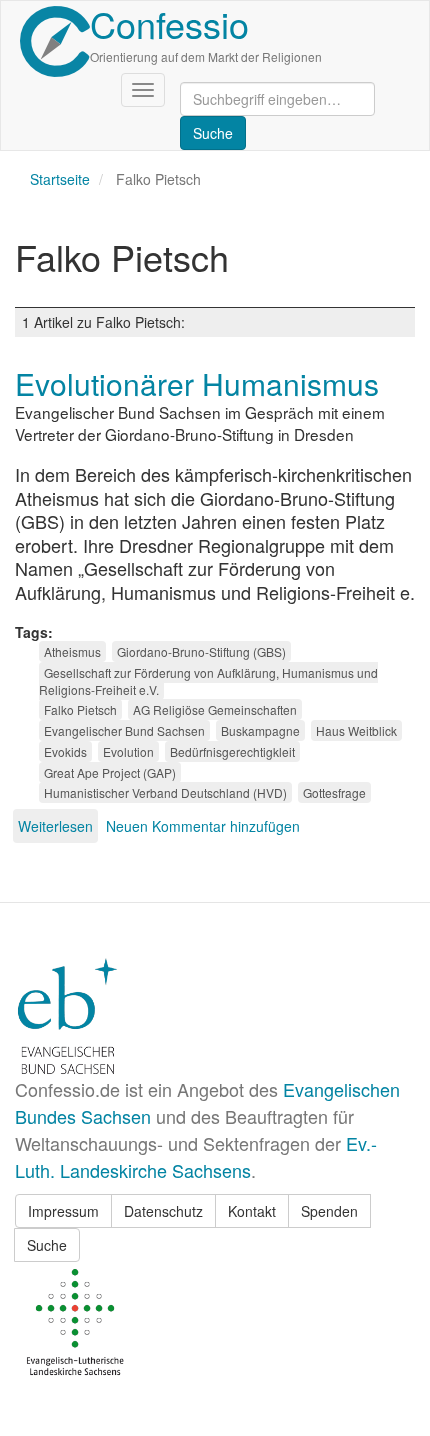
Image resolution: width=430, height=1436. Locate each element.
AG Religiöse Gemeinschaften (215, 709)
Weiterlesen (55, 826)
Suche (47, 1245)
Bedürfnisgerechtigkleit (232, 751)
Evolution (128, 751)
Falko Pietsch (80, 709)
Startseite (60, 179)
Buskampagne (260, 730)
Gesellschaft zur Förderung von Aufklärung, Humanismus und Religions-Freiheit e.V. (208, 681)
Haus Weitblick (356, 730)
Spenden (329, 1211)
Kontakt (252, 1211)
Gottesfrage (334, 792)
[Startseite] (55, 41)
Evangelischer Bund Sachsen (124, 730)
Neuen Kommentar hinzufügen (203, 826)
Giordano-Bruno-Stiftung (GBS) (201, 651)
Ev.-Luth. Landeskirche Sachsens (196, 1156)
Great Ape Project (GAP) (110, 772)
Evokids (65, 751)
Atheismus (72, 651)
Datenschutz (163, 1211)
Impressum (63, 1211)
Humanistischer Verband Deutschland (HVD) (165, 792)
